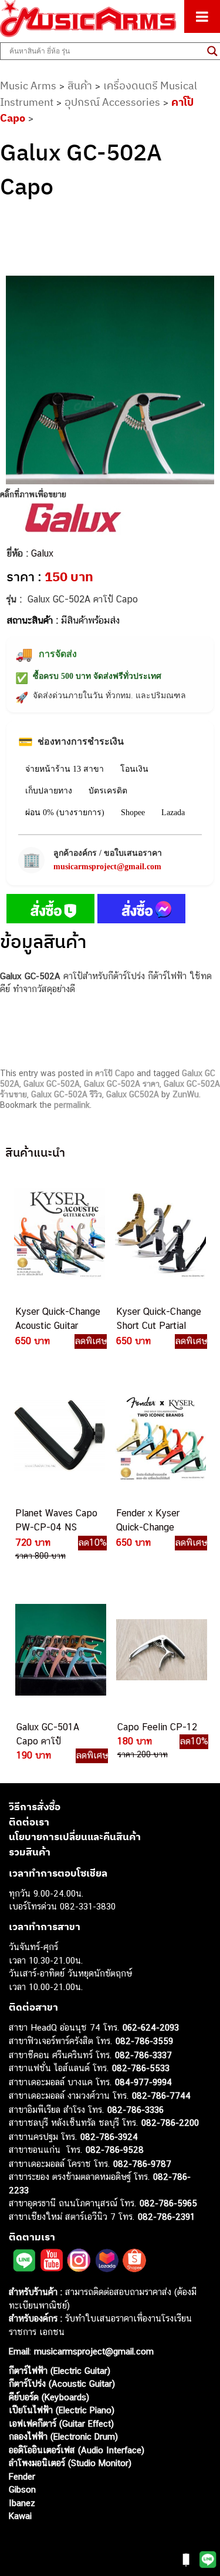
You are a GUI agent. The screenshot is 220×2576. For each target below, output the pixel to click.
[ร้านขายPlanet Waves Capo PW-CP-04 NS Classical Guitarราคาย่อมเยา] (59, 1436)
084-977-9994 (143, 2082)
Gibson (22, 2489)
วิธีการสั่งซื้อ (35, 1807)
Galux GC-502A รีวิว (67, 1094)
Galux (42, 553)
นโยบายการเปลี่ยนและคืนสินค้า (75, 1837)
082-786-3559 (144, 2041)
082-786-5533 (141, 2068)
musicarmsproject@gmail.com (107, 867)
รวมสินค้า (30, 1852)
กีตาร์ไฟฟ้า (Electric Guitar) (60, 2371)
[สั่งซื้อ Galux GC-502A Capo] (50, 911)
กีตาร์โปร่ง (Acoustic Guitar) (62, 2384)
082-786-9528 (115, 2150)
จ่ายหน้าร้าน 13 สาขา (65, 769)
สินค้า (80, 86)
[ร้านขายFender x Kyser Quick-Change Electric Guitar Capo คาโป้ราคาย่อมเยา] (160, 1436)
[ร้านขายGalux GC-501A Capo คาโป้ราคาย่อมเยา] (60, 1650)
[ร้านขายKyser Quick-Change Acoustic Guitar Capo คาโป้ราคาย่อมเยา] (59, 1234)
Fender (22, 2476)
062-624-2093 (151, 2027)
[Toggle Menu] (202, 16)
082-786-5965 (168, 2203)
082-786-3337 (143, 2055)
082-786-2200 (170, 2123)
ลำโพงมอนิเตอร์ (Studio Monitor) (70, 2463)
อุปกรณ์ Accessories (112, 102)
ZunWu (186, 1094)
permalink (72, 1105)
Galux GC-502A (52, 1084)
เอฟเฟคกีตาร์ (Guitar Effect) (61, 2423)
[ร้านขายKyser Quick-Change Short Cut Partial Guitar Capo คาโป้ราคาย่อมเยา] (160, 1234)
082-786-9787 (142, 2164)
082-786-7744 (161, 2096)
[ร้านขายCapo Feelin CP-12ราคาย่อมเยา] (161, 1650)
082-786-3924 (109, 2137)
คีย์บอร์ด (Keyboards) (49, 2397)
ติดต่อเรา (29, 1822)
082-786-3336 (136, 2110)
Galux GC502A (133, 1094)
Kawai (20, 2516)
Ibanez (22, 2503)
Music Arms (28, 86)
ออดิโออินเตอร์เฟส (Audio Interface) (77, 2450)
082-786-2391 (166, 2217)
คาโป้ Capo (115, 1073)
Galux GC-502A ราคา (122, 1084)
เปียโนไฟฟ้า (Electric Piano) (62, 2410)
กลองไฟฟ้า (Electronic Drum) (63, 2436)
